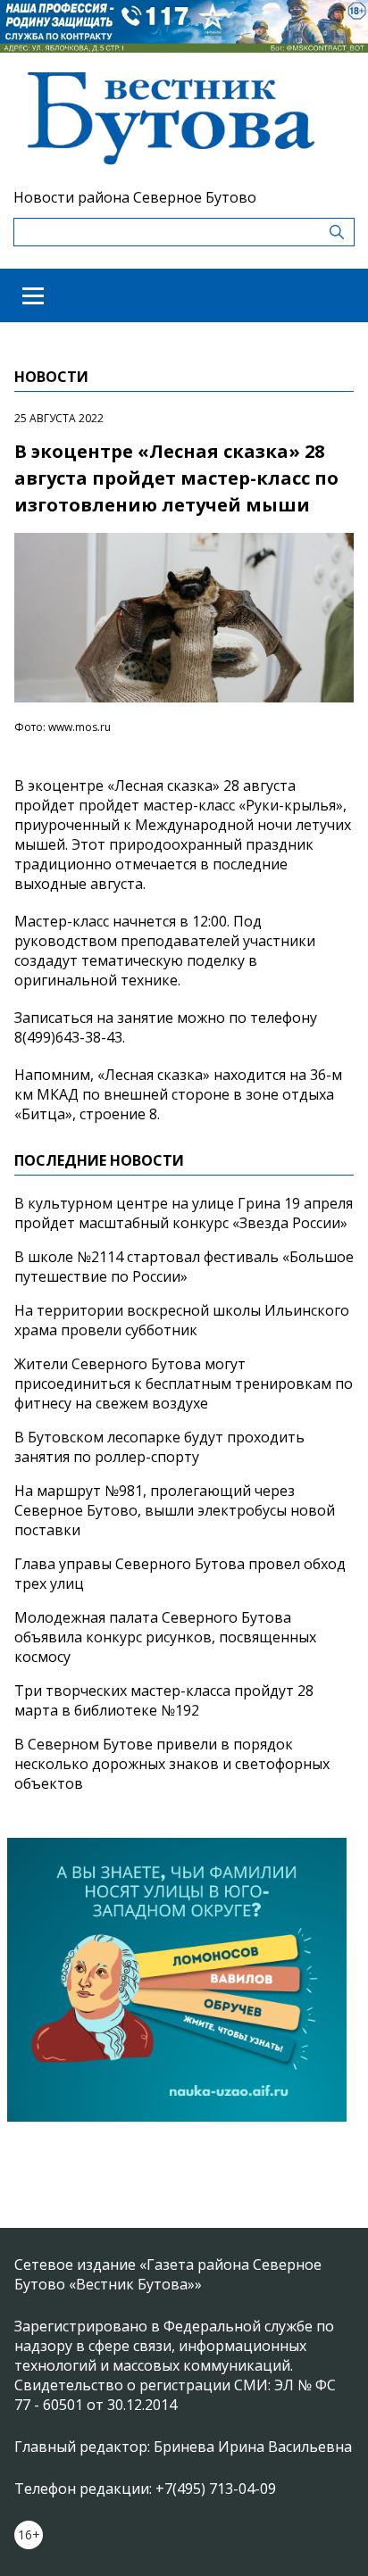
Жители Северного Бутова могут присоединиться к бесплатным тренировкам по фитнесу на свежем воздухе (184, 1384)
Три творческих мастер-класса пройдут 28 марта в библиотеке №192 (164, 1700)
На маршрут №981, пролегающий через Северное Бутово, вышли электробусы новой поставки (175, 1510)
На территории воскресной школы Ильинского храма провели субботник (182, 1320)
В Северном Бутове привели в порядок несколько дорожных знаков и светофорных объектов (172, 1764)
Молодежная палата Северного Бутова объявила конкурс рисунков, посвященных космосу (165, 1637)
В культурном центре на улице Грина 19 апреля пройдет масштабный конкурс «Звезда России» (184, 1213)
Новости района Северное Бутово (135, 197)
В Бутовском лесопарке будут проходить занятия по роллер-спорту (159, 1447)
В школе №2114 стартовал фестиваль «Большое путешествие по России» (184, 1267)
